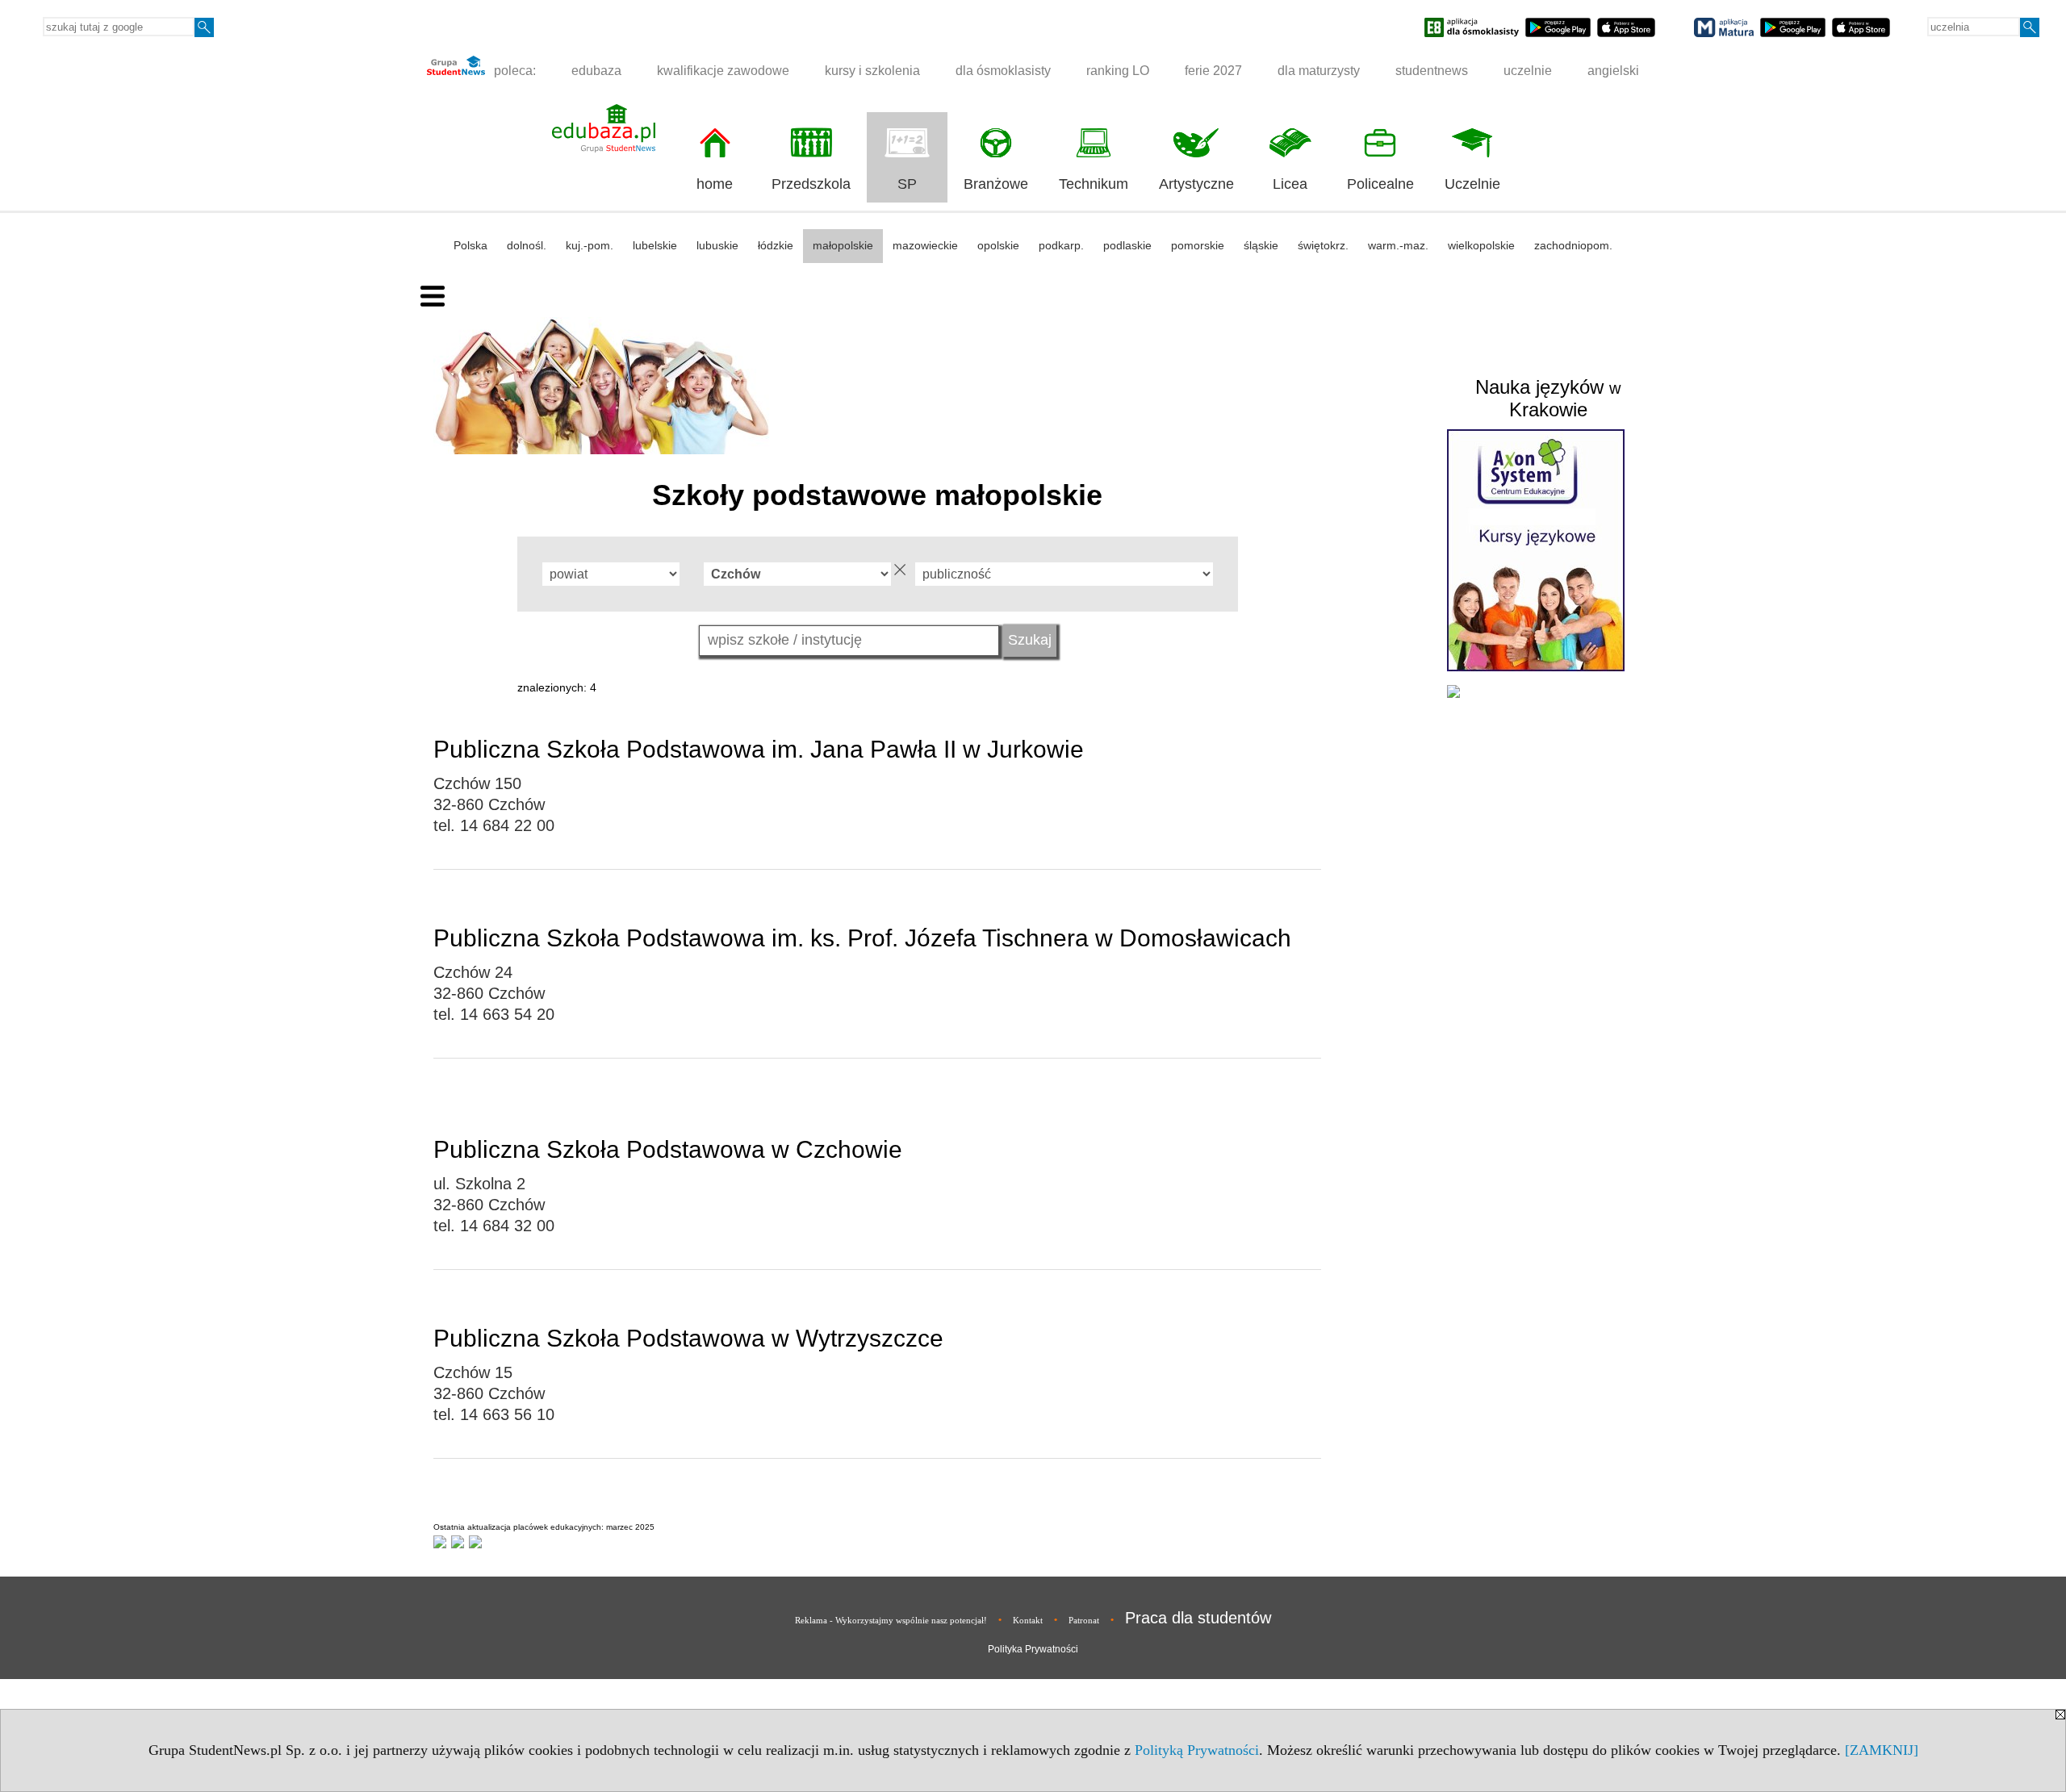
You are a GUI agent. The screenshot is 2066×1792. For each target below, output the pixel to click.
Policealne (1380, 184)
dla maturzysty (1319, 71)
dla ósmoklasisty (1003, 71)
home (715, 184)
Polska (470, 245)
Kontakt (1028, 1620)
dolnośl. (527, 245)
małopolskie (843, 245)
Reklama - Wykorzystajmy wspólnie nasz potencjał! (891, 1620)
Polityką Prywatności (1197, 1750)
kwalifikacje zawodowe (723, 71)
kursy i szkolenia (872, 71)
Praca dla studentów (1198, 1618)
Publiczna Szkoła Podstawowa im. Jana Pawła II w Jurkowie (759, 749)
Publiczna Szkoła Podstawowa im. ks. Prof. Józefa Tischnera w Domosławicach (862, 938)
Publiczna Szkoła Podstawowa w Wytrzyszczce (688, 1338)
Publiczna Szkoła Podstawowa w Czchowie (668, 1149)
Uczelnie (1472, 184)
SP (907, 184)
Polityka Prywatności (1033, 1649)
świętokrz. (1323, 245)
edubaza (596, 71)
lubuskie (717, 245)
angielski (1613, 71)
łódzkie (776, 245)
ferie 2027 (1213, 71)
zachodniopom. (1573, 245)
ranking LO (1118, 71)
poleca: (513, 71)
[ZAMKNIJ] (1882, 1750)
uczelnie (1528, 71)
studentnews (1432, 71)
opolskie (998, 245)
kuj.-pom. (590, 245)
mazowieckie (925, 245)
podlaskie (1127, 245)
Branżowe (996, 184)
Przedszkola (811, 184)
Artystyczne (1196, 184)
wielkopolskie (1481, 245)
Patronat (1084, 1620)
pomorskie (1198, 245)
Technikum (1094, 184)
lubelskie (655, 245)
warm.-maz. (1398, 245)
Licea (1290, 184)
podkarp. (1061, 245)
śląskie (1261, 245)
